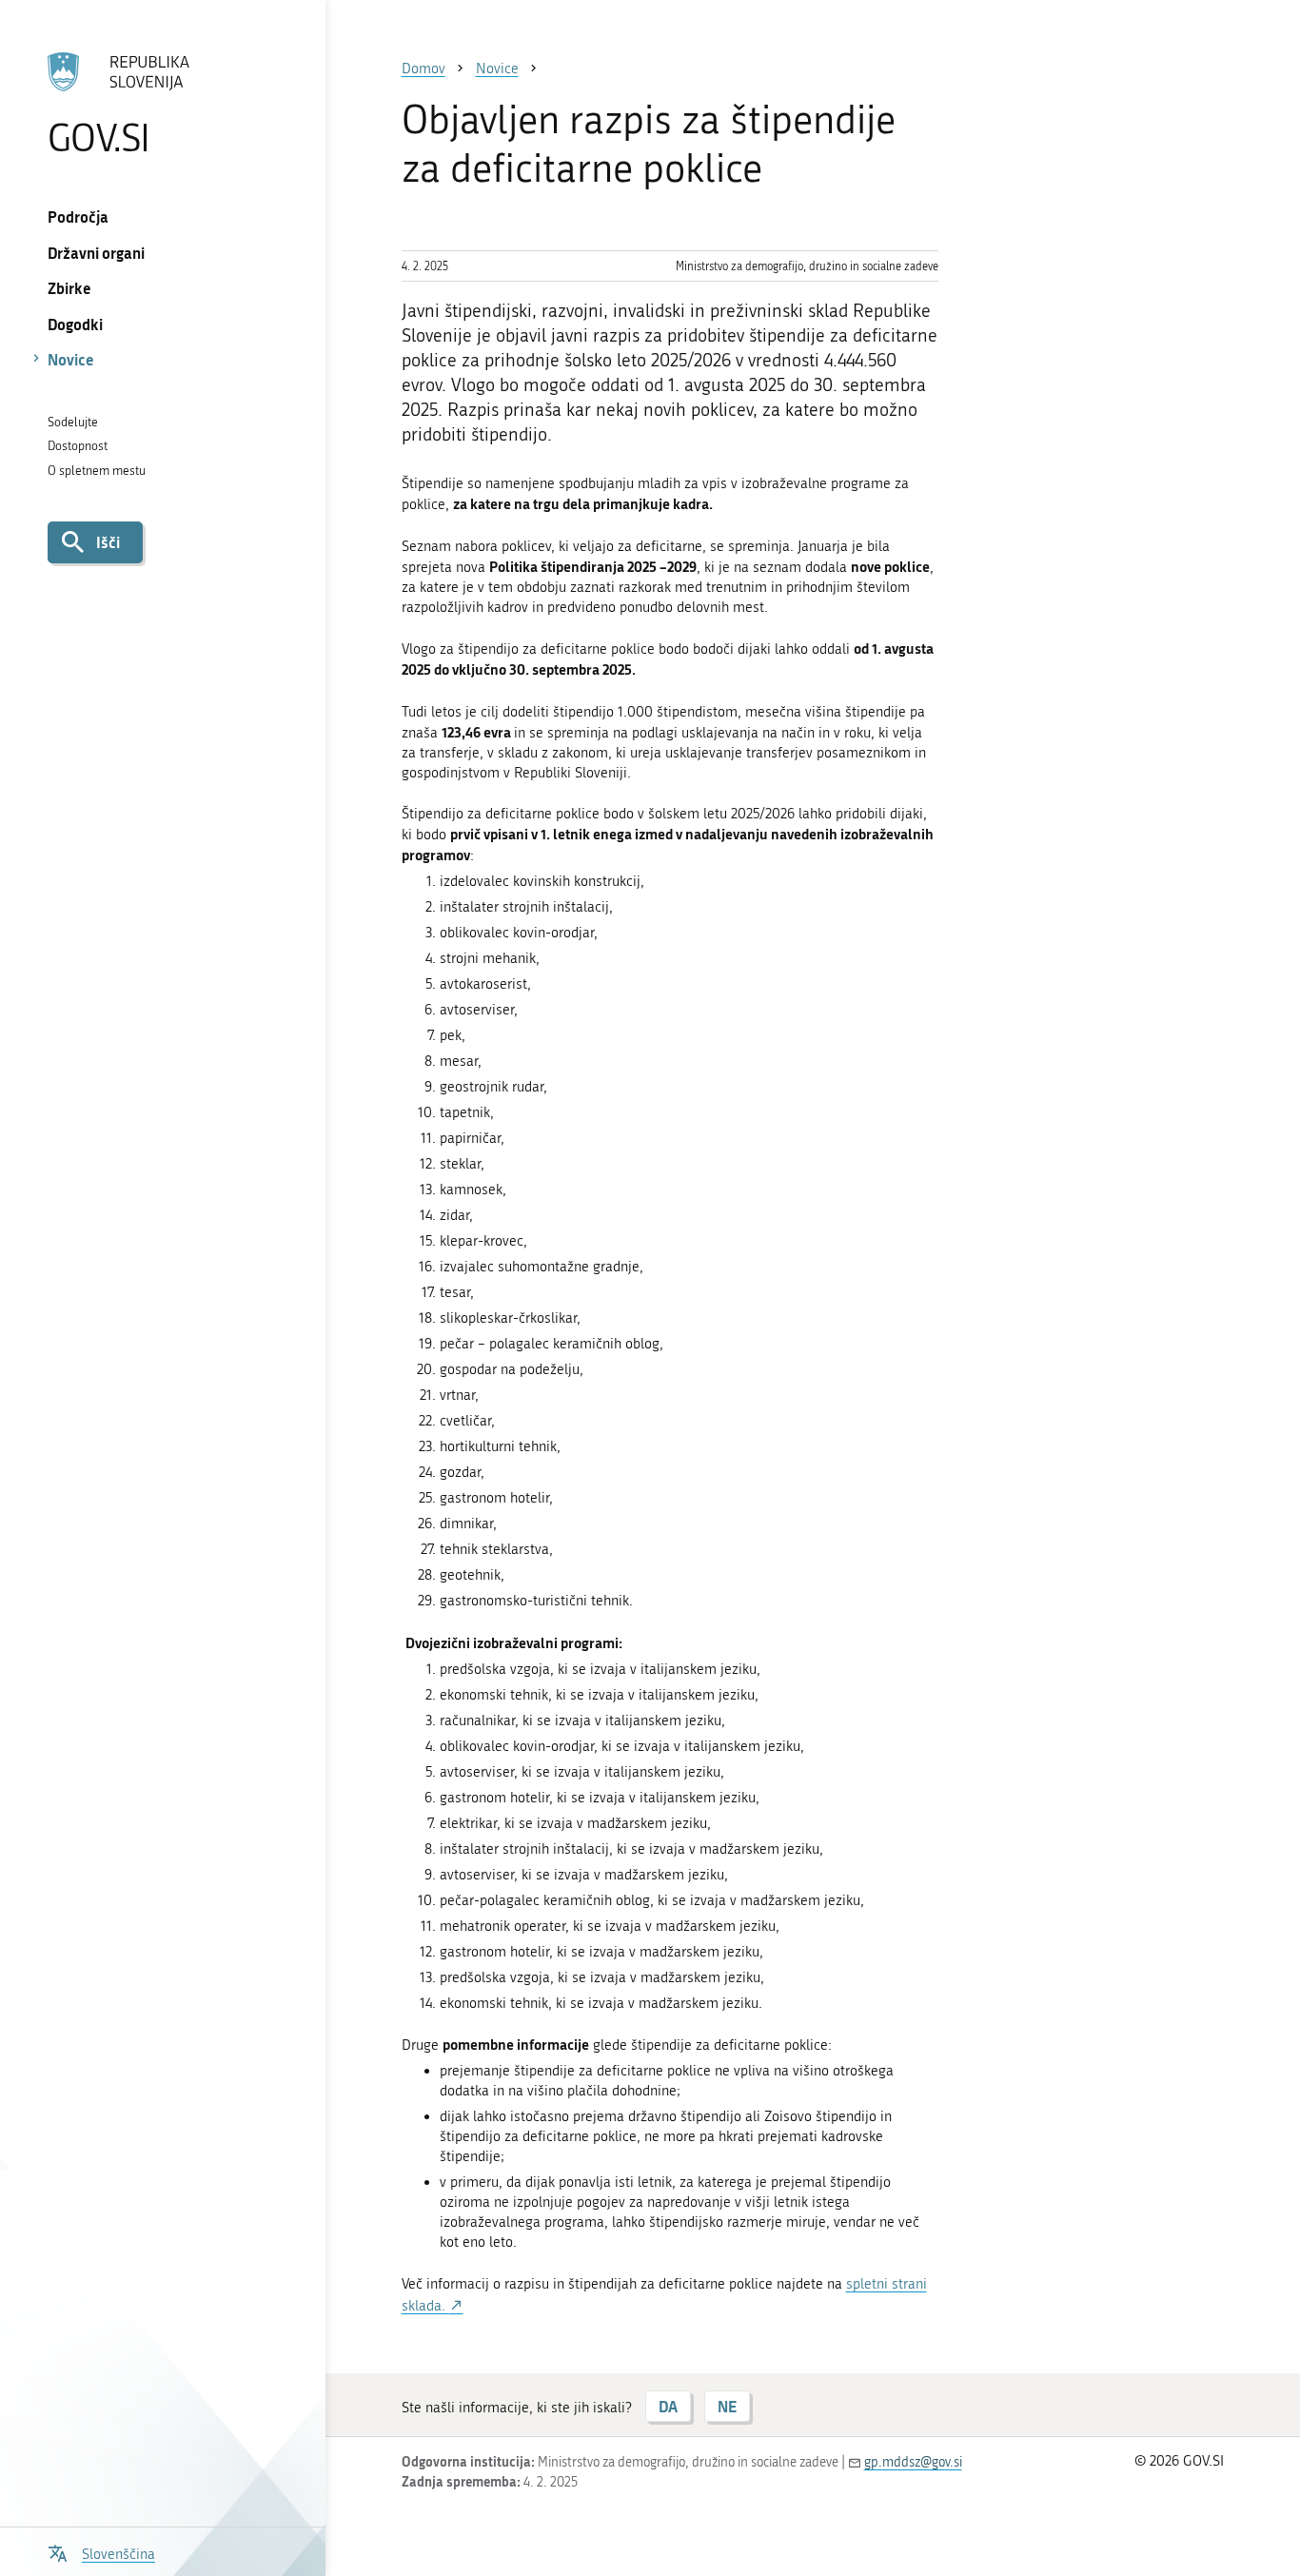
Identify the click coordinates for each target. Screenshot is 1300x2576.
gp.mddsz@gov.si (913, 2462)
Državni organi (96, 253)
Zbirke (69, 288)
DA (668, 2406)
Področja (78, 216)
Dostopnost (78, 446)
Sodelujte (73, 422)
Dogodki (75, 324)
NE (727, 2406)
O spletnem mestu (97, 471)
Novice (71, 359)
